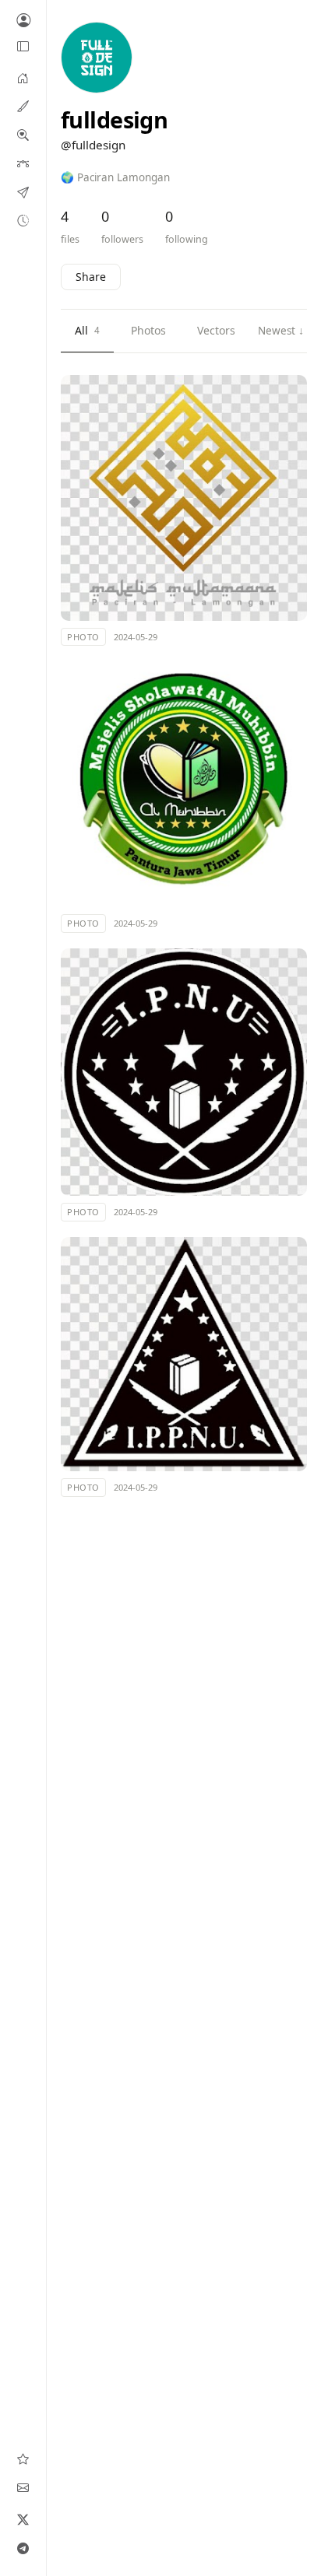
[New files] (23, 220)
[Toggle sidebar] (23, 47)
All (87, 330)
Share (91, 277)
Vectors (216, 330)
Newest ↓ (281, 331)
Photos (148, 330)
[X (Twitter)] (23, 2519)
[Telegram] (23, 2548)
